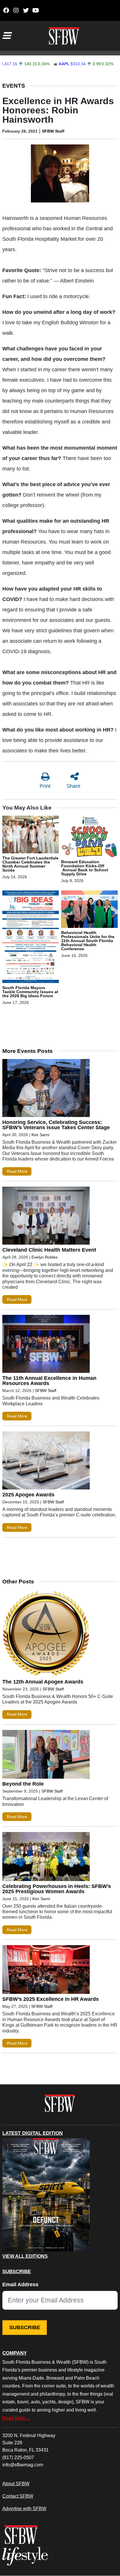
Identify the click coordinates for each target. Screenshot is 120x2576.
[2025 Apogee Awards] (46, 1462)
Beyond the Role (23, 1784)
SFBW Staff (53, 131)
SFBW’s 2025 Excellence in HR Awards (51, 1999)
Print (45, 786)
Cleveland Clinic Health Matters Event (49, 1250)
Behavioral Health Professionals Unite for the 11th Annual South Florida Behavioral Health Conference (88, 941)
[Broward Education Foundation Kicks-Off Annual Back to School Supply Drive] (89, 837)
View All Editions (25, 2256)
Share (73, 786)
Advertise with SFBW (24, 2508)
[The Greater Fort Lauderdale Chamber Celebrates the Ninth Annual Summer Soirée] (31, 835)
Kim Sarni (40, 1135)
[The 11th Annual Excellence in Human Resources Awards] (46, 1345)
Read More (17, 1171)
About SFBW (16, 2483)
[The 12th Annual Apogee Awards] (46, 1634)
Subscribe (25, 2327)
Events (14, 86)
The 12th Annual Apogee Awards (43, 1682)
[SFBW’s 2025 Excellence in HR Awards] (46, 1971)
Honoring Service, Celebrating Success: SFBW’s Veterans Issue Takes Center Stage (56, 1125)
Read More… (16, 2418)
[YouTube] (36, 10)
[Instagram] (16, 10)
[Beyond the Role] (46, 1756)
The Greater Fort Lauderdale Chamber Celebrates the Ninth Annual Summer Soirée (30, 864)
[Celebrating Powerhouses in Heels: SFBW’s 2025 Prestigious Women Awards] (46, 1858)
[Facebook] (6, 10)
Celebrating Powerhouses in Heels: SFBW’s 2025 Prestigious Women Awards (57, 1889)
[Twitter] (26, 10)
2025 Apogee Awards (28, 1495)
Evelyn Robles (45, 1257)
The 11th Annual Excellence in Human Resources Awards (49, 1381)
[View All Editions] (46, 2195)
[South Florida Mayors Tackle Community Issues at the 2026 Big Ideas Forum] (31, 937)
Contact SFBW (18, 2496)
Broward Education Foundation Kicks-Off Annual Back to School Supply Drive (85, 868)
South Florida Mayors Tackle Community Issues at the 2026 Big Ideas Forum (30, 992)
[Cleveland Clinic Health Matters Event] (46, 1217)
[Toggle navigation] (6, 36)
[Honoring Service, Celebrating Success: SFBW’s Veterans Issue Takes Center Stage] (46, 1089)
